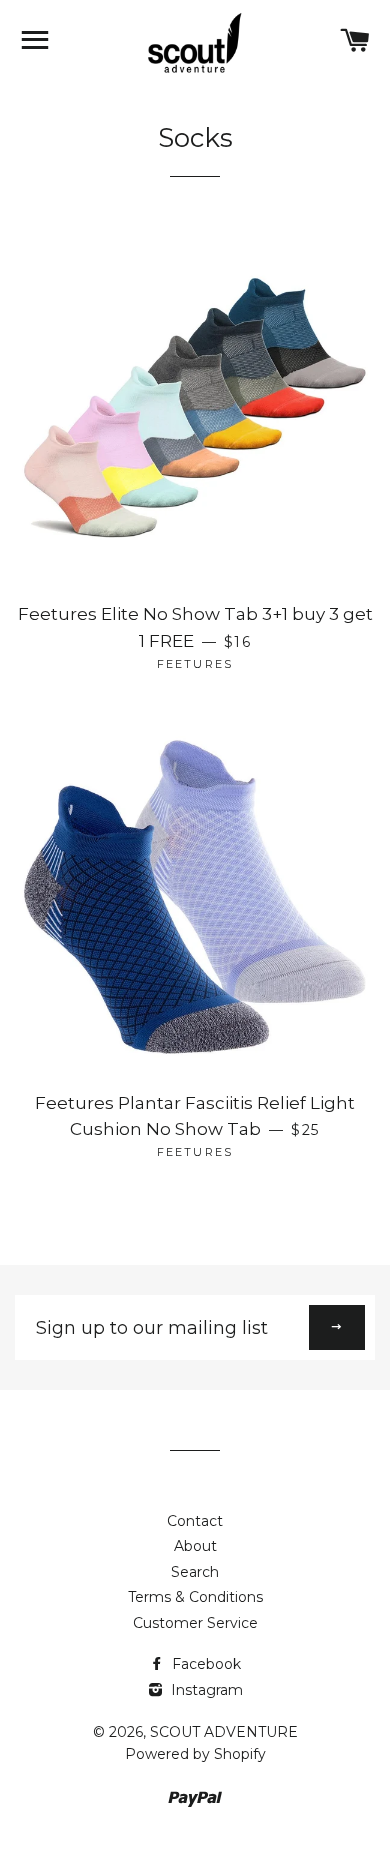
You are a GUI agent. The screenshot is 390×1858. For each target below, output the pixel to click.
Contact (195, 1521)
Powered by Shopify (195, 1754)
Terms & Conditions (195, 1597)
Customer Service (195, 1623)
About (195, 1546)
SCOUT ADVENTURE (224, 1732)
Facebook (204, 1664)
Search (195, 1572)
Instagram (205, 1690)
